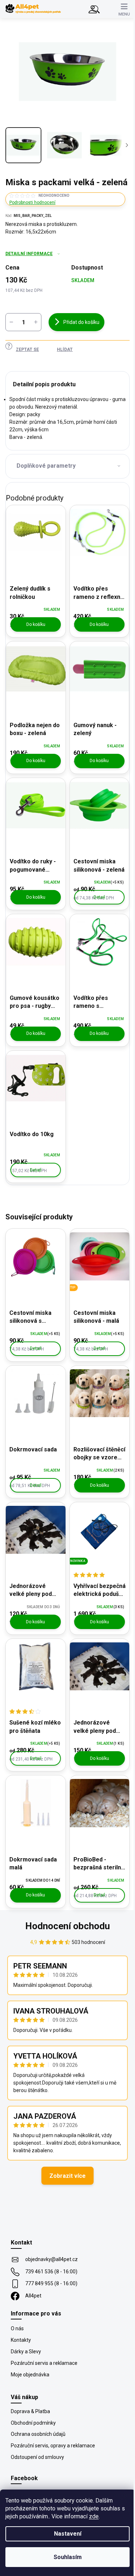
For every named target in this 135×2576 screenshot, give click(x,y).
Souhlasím (68, 2557)
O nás (17, 2328)
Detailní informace (29, 254)
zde (94, 2516)
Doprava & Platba (30, 2411)
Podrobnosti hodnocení (32, 203)
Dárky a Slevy (26, 2352)
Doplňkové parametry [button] (46, 466)
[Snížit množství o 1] (11, 322)
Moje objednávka (30, 2375)
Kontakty (21, 2340)
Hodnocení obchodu (67, 1926)
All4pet (33, 2296)
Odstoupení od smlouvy (37, 2457)
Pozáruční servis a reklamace (44, 2363)
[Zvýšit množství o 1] (36, 322)
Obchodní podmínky (33, 2423)
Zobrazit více (67, 2176)
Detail (99, 897)
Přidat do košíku (81, 322)
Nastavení (68, 2534)
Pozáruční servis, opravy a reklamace (53, 2446)
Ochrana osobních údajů (38, 2434)
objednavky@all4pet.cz (51, 2259)
